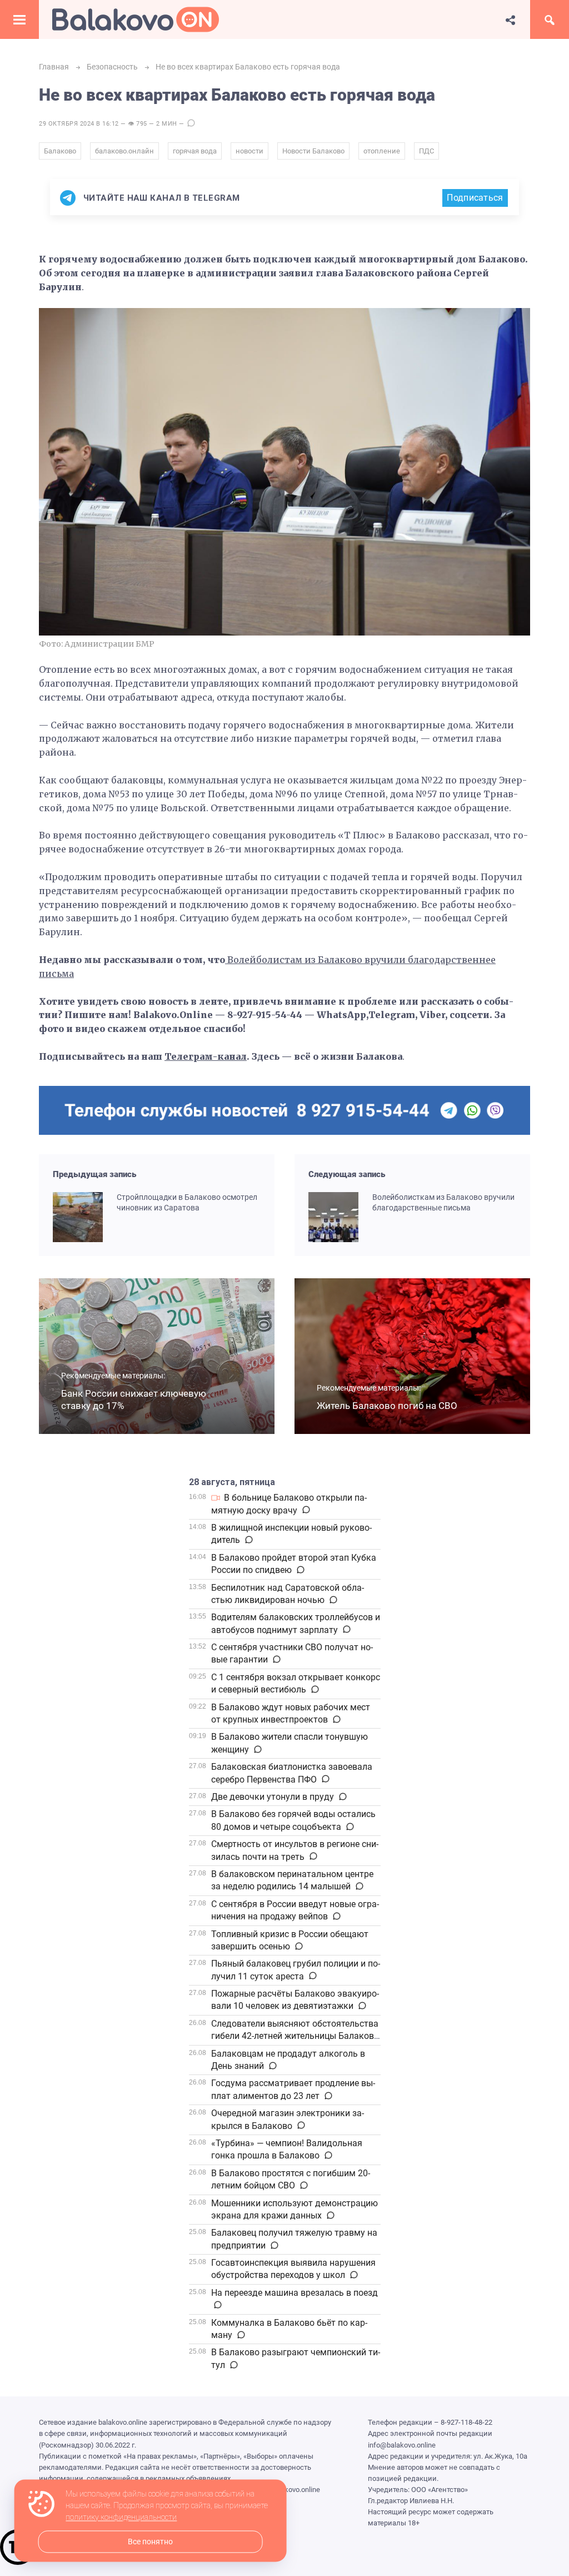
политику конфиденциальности (121, 2518)
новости (249, 151)
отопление (382, 151)
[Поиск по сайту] (550, 19)
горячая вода (195, 151)
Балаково (60, 151)
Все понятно (150, 2542)
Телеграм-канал (206, 1056)
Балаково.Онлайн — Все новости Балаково (136, 19)
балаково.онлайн (124, 151)
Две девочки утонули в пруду (273, 1797)
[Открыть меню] (19, 19)
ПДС (426, 151)
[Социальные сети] (511, 19)
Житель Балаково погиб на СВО (387, 1406)
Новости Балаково (313, 151)
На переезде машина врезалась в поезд (295, 2293)
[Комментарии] (305, 1510)
